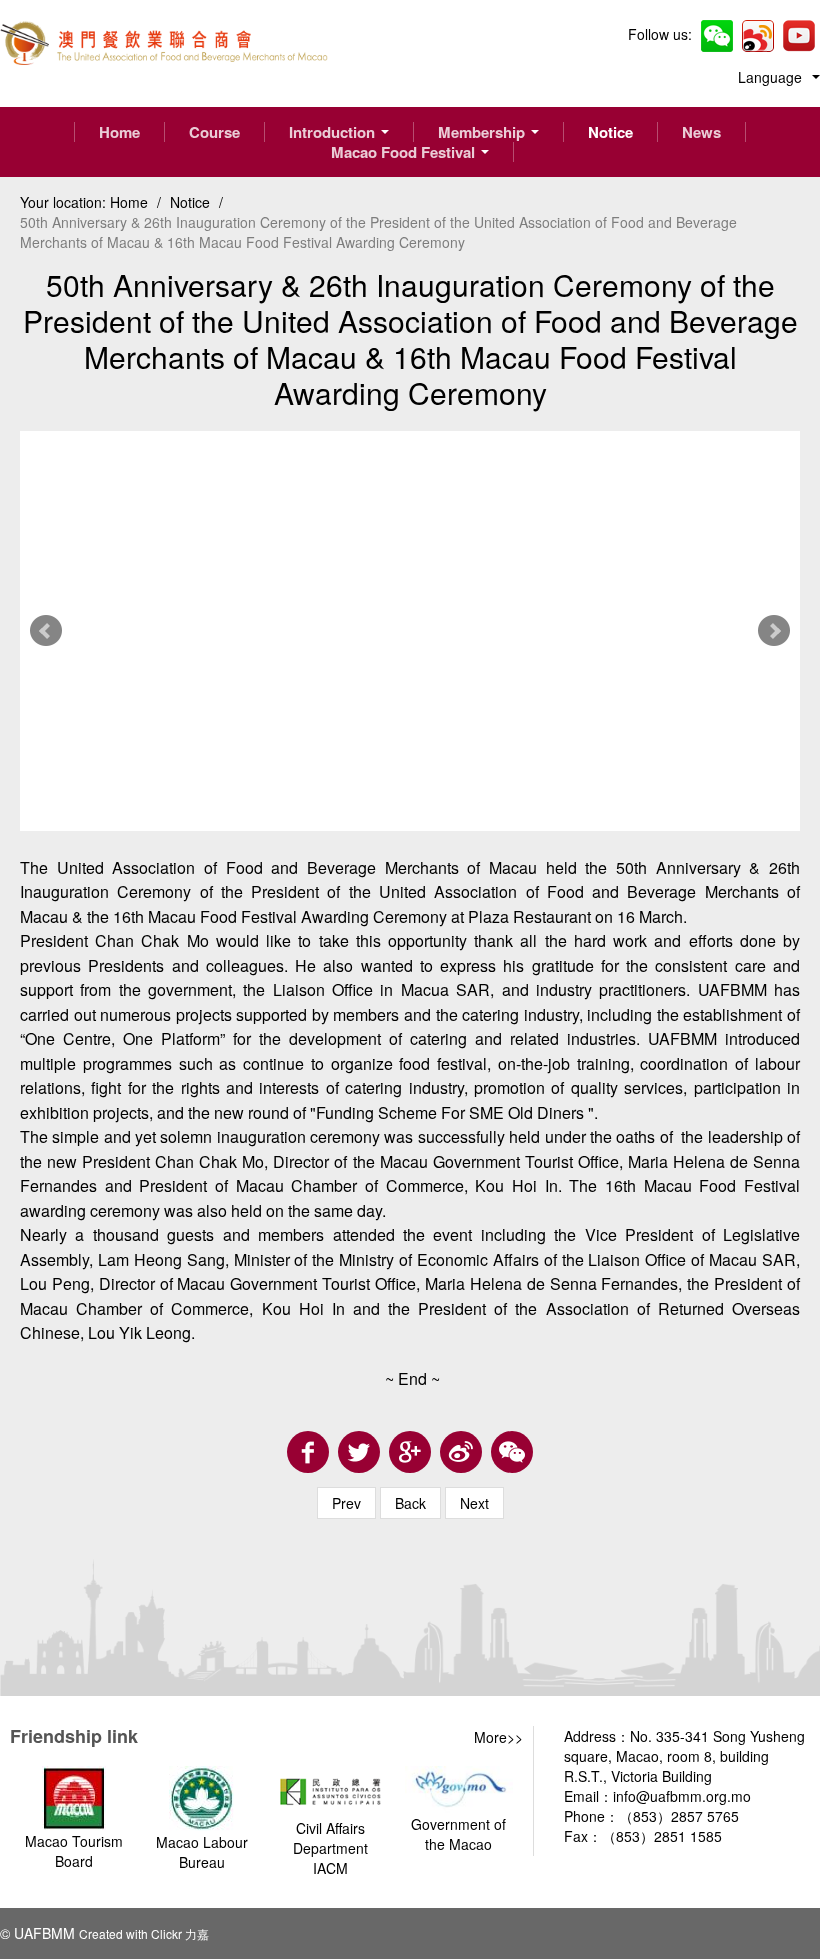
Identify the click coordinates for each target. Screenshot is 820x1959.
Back (410, 1503)
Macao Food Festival (405, 152)
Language (774, 77)
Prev (46, 631)
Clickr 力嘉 (180, 1933)
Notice (610, 132)
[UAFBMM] (164, 40)
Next (774, 631)
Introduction (334, 132)
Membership (483, 132)
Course (214, 132)
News (701, 132)
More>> (498, 1737)
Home (119, 132)
